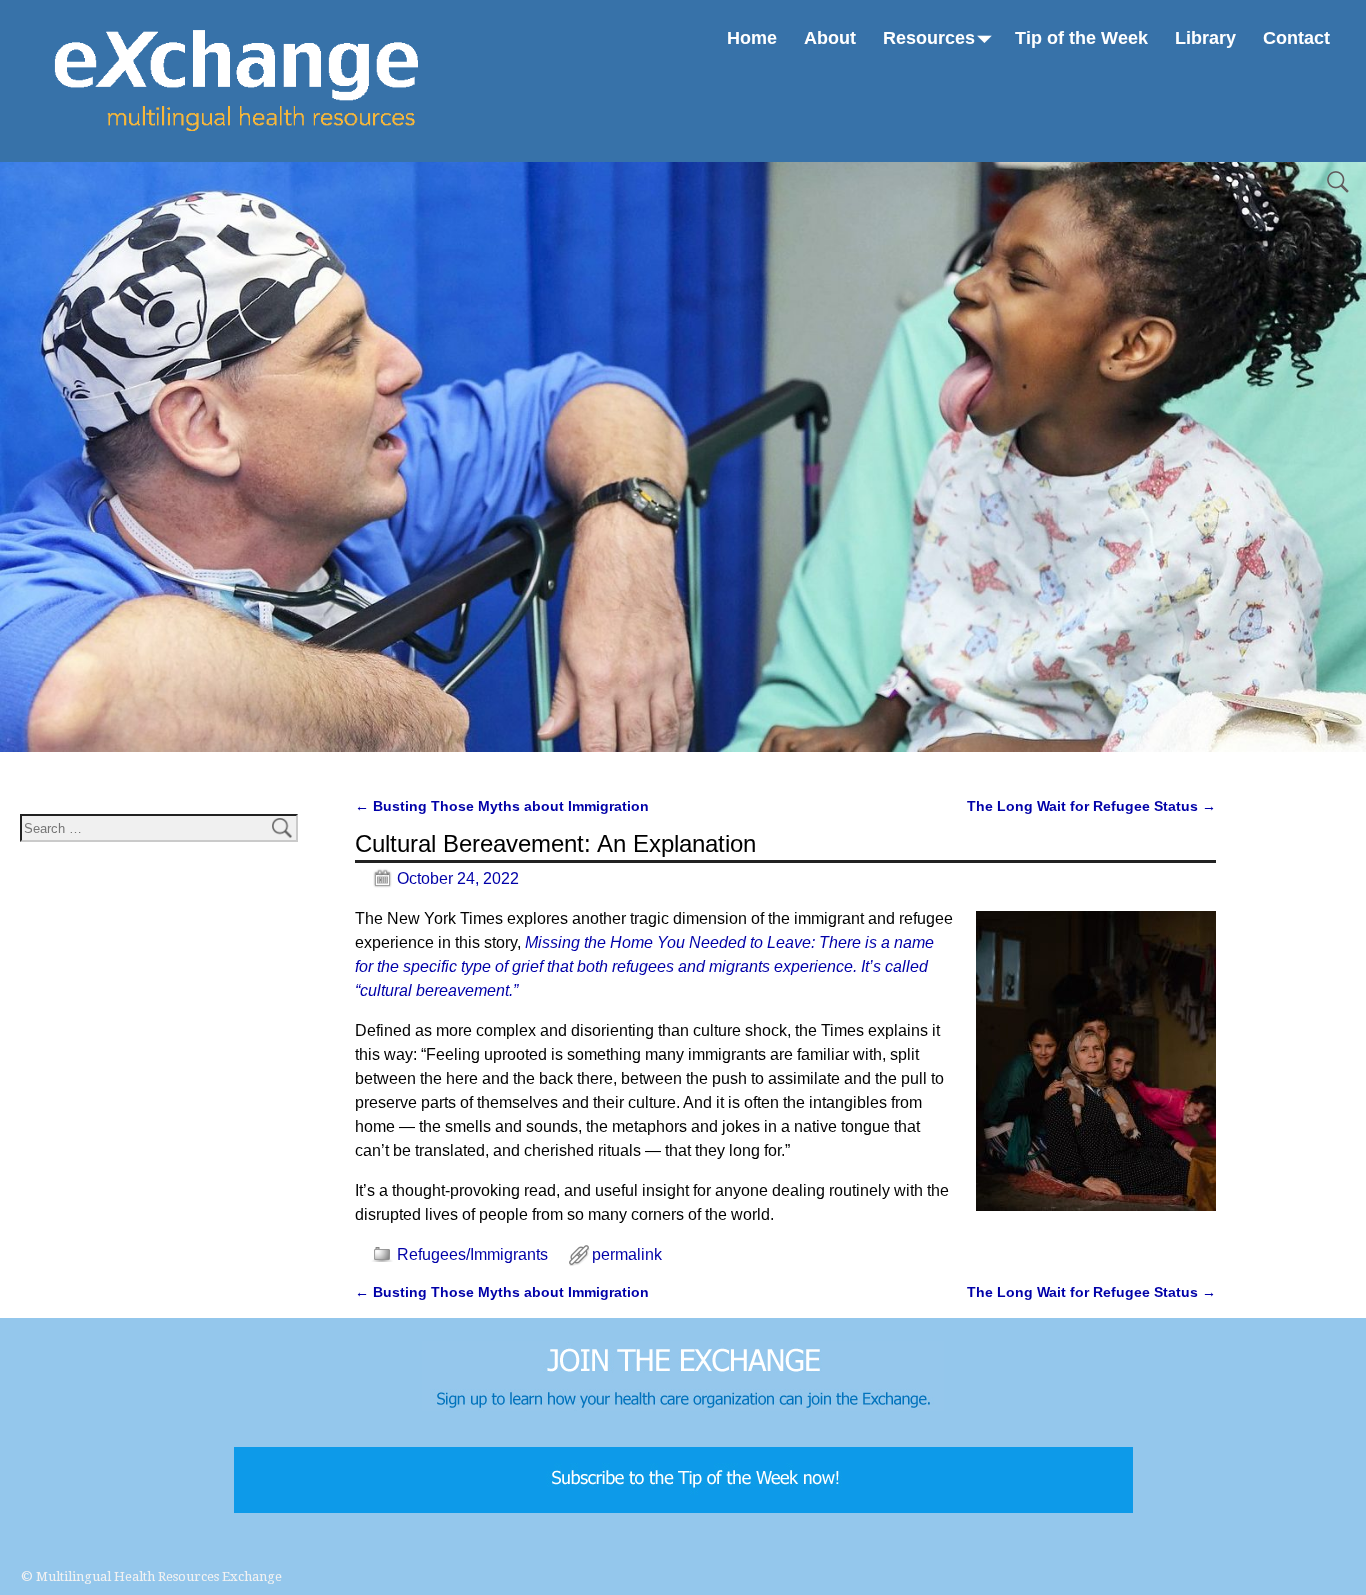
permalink (627, 1254)
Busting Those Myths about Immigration (502, 806)
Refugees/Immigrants (472, 1254)
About (830, 38)
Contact (1296, 38)
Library (1205, 38)
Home (752, 38)
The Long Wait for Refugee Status (1091, 806)
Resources (929, 38)
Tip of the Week (1081, 38)
